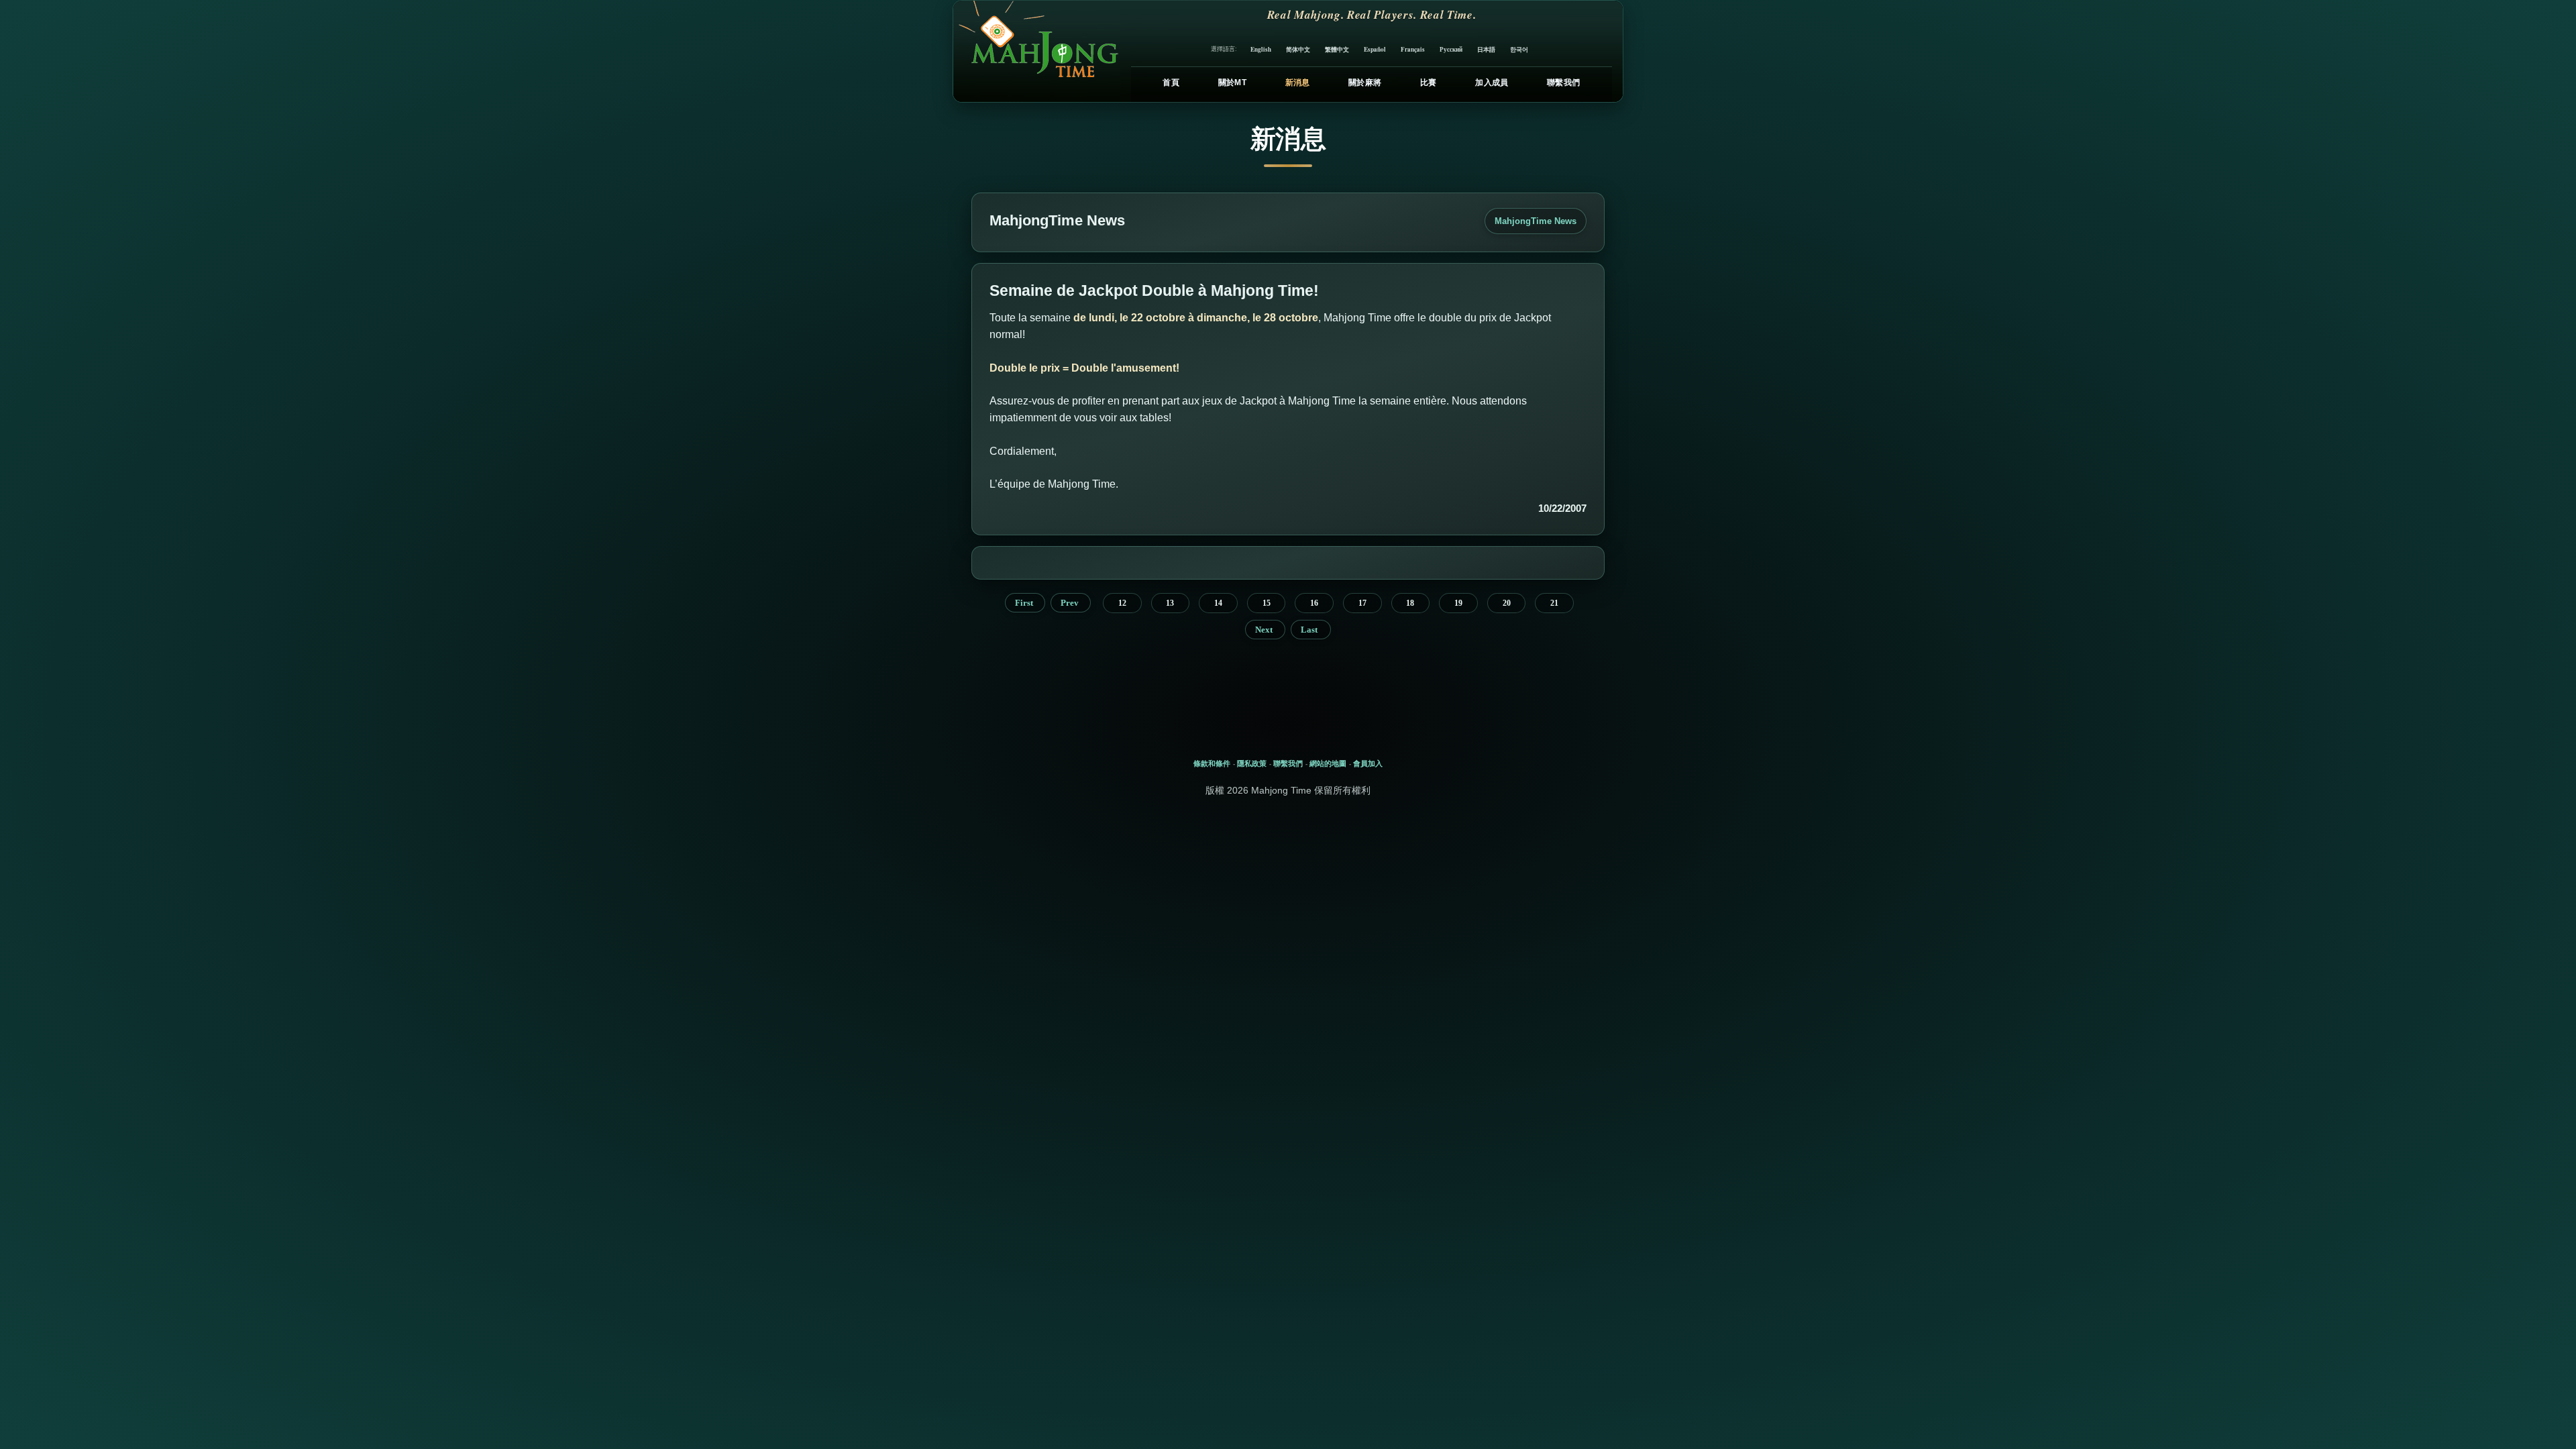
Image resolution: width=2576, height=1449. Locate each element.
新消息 (1298, 83)
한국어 (1519, 49)
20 (1507, 603)
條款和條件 (1212, 763)
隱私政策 (1252, 763)
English (1261, 49)
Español (1375, 49)
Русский (1451, 49)
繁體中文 (1337, 49)
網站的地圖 (1328, 763)
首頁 (1171, 83)
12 (1122, 603)
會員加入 (1368, 763)
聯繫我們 (1563, 83)
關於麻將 (1365, 83)
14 (1218, 603)
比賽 (1429, 83)
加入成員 (1492, 83)
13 (1170, 603)
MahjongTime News (1536, 221)
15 (1267, 603)
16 (1314, 603)
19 (1458, 603)
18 (1410, 603)
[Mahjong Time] (1037, 51)
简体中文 (1298, 49)
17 (1362, 603)
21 (1554, 603)
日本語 (1486, 49)
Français (1413, 49)
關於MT (1232, 83)
